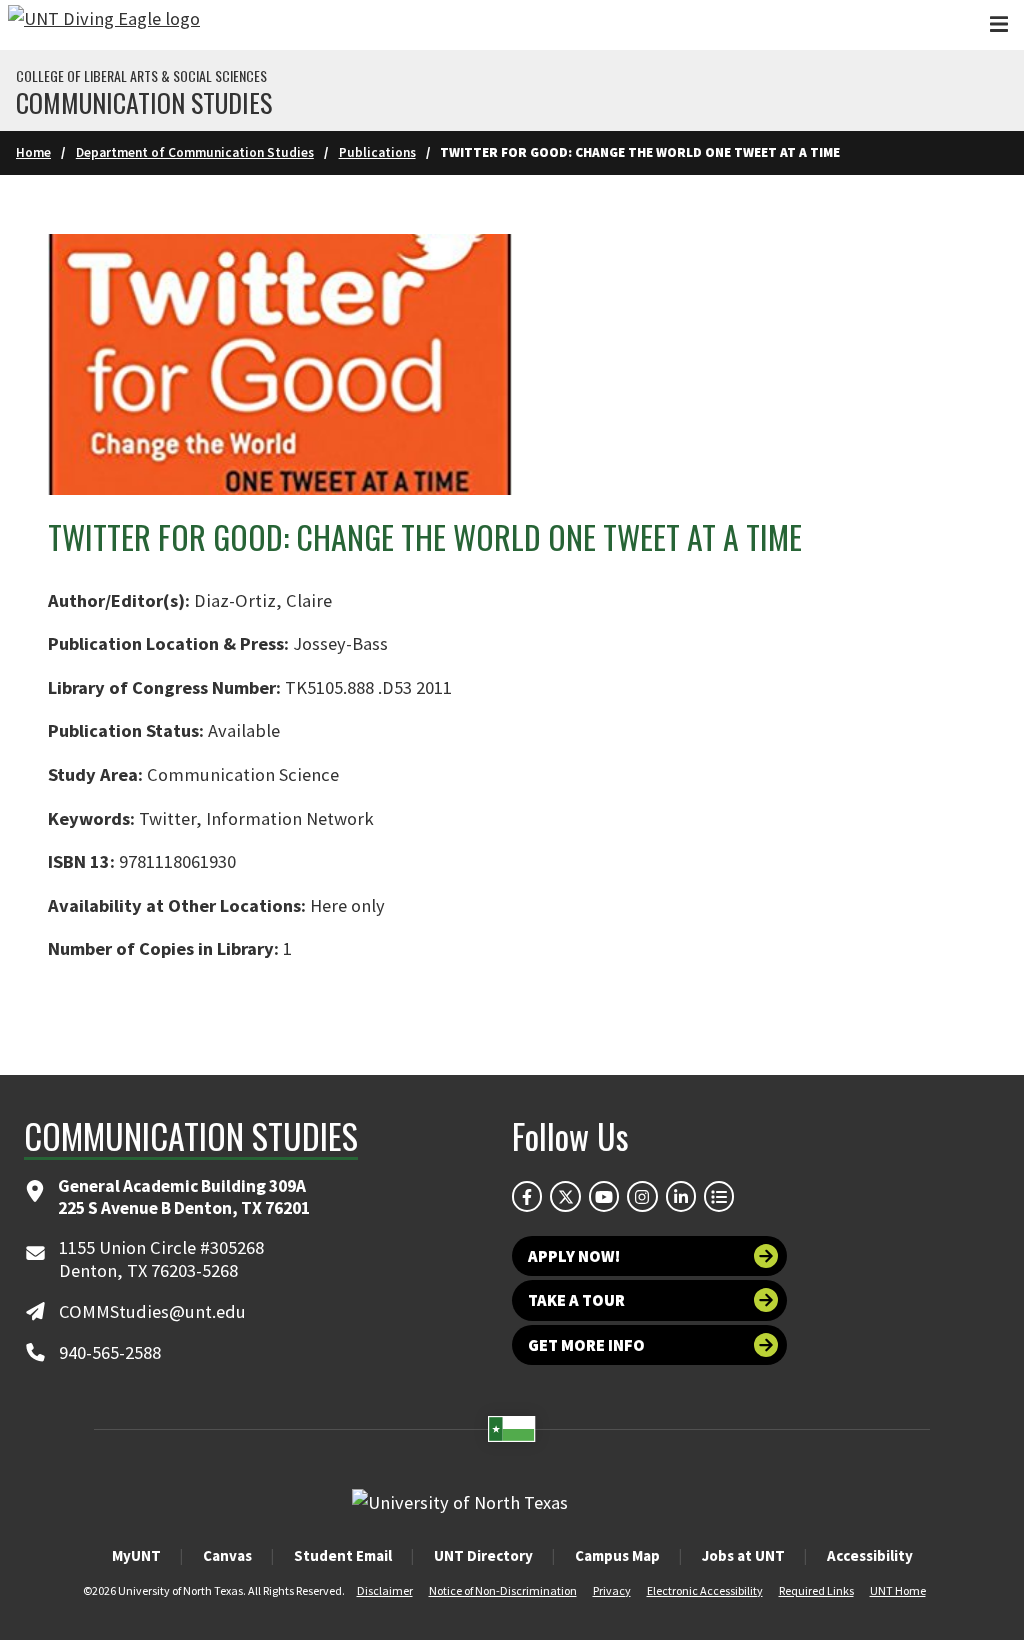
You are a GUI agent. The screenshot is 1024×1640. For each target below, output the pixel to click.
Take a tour (576, 1300)
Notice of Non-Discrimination (503, 1590)
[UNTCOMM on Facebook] (527, 1196)
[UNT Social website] (719, 1196)
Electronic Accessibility (705, 1590)
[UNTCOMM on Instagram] (642, 1196)
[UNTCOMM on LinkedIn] (681, 1196)
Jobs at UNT (743, 1555)
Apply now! (574, 1256)
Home (33, 152)
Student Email (343, 1555)
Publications (377, 152)
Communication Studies (144, 103)
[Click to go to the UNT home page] (104, 25)
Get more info (586, 1345)
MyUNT (136, 1555)
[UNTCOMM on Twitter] (565, 1196)
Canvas (227, 1555)
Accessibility (870, 1555)
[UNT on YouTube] (604, 1196)
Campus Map (617, 1555)
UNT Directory (483, 1555)
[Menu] (999, 24)
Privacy (612, 1590)
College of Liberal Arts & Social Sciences (141, 76)
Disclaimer (385, 1590)
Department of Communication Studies (195, 152)
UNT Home (898, 1590)
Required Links (816, 1590)
